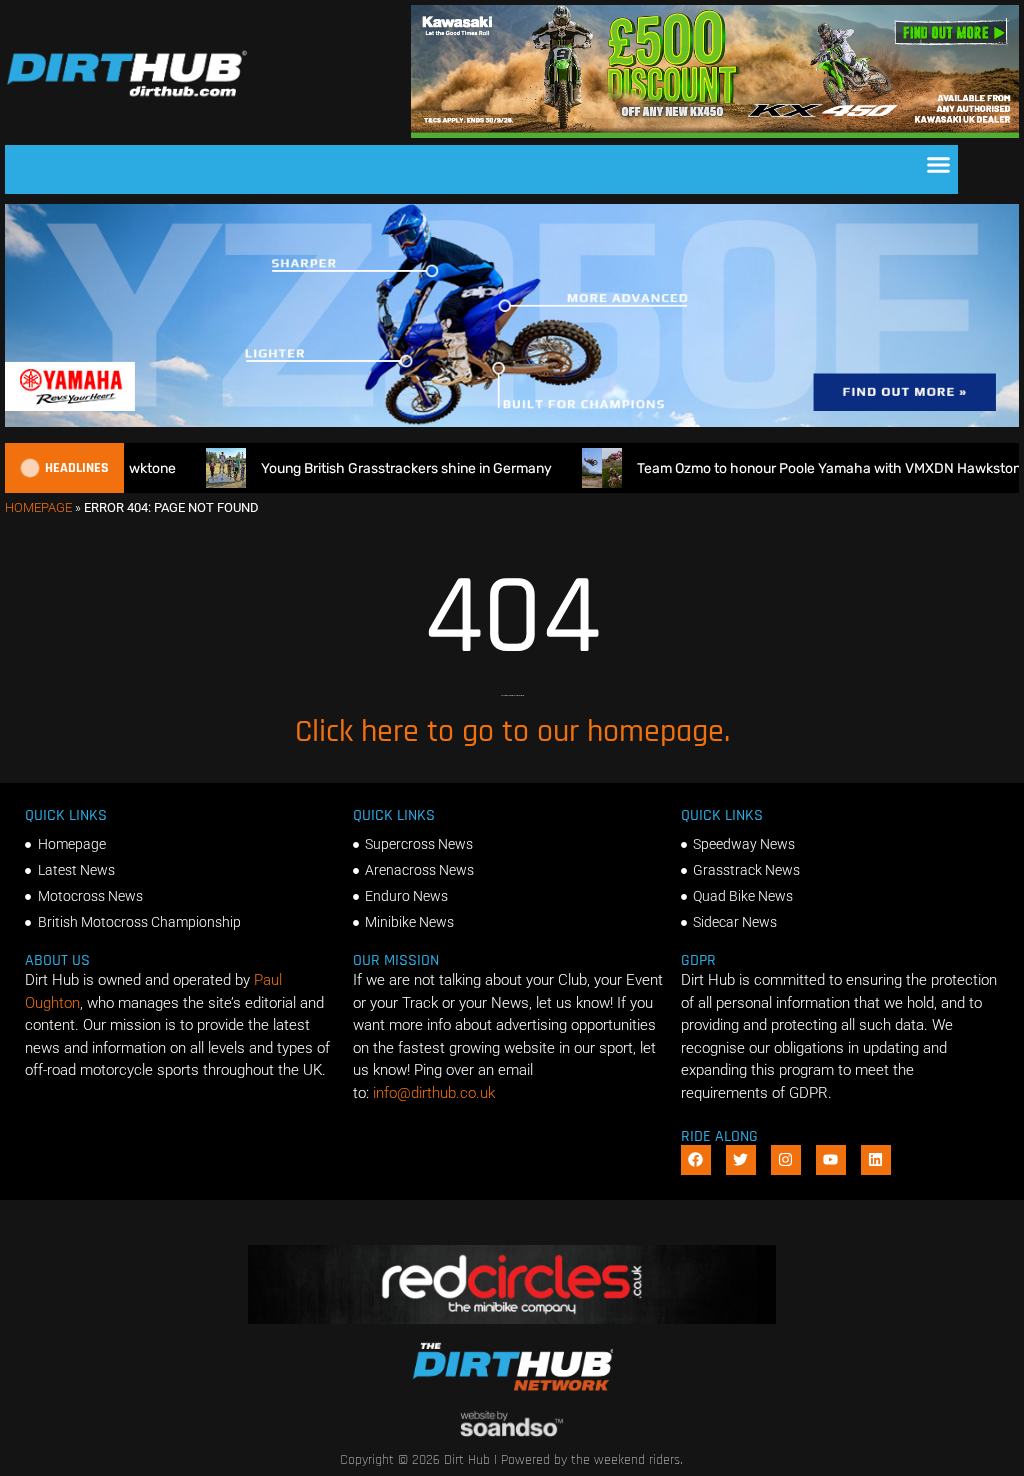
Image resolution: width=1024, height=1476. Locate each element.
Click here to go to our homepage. (512, 731)
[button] (939, 165)
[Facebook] (696, 1160)
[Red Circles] (511, 1319)
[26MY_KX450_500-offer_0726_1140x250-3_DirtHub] (715, 133)
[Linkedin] (876, 1160)
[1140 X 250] (512, 422)
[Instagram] (786, 1160)
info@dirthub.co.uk (434, 1093)
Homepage (38, 507)
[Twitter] (741, 1160)
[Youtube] (831, 1160)
